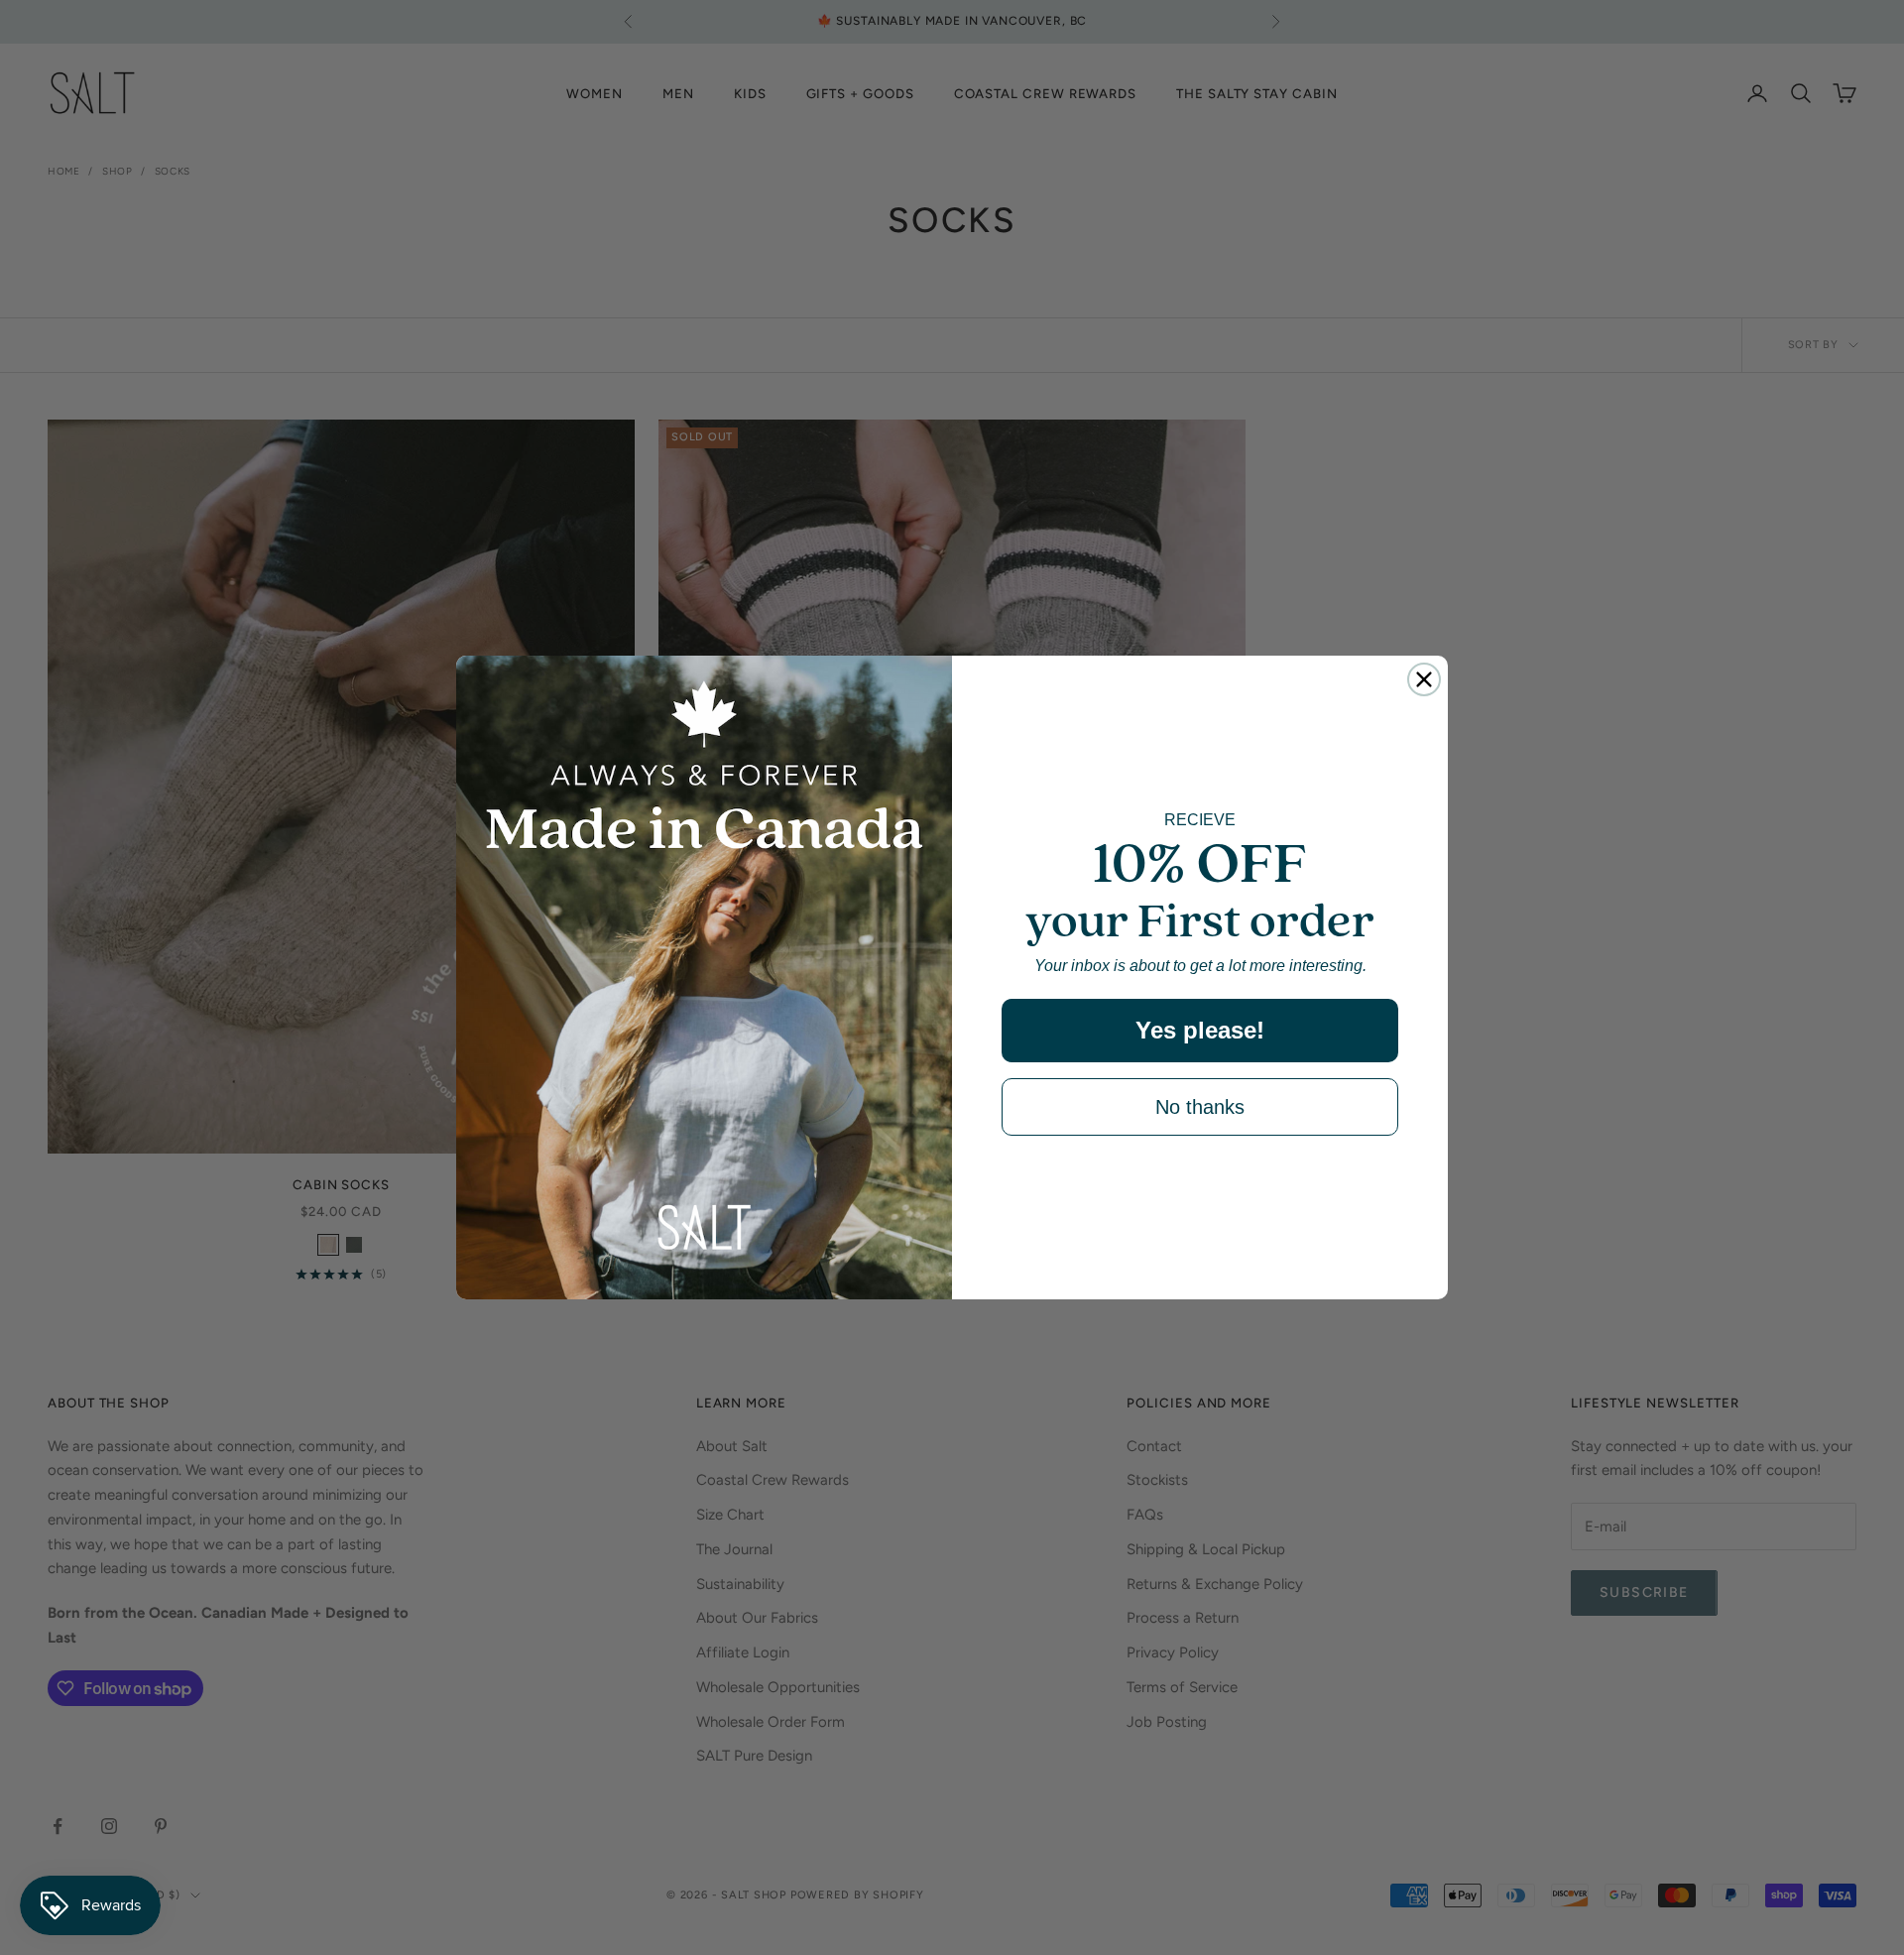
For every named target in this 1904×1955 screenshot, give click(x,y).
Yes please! (1200, 1030)
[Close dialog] (1424, 679)
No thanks (1200, 1107)
